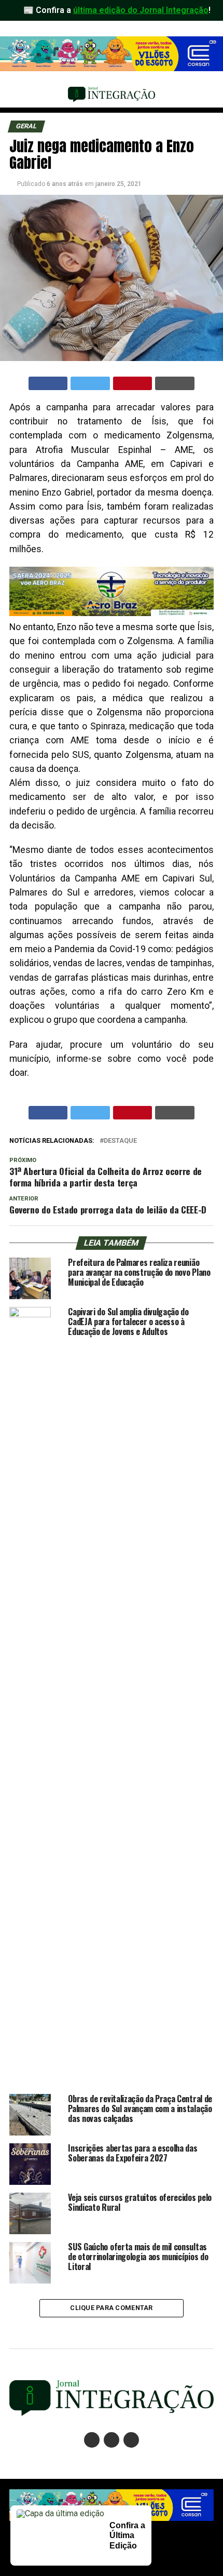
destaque (120, 1141)
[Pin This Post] (133, 383)
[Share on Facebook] (48, 383)
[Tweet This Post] (90, 383)
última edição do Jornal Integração (141, 10)
